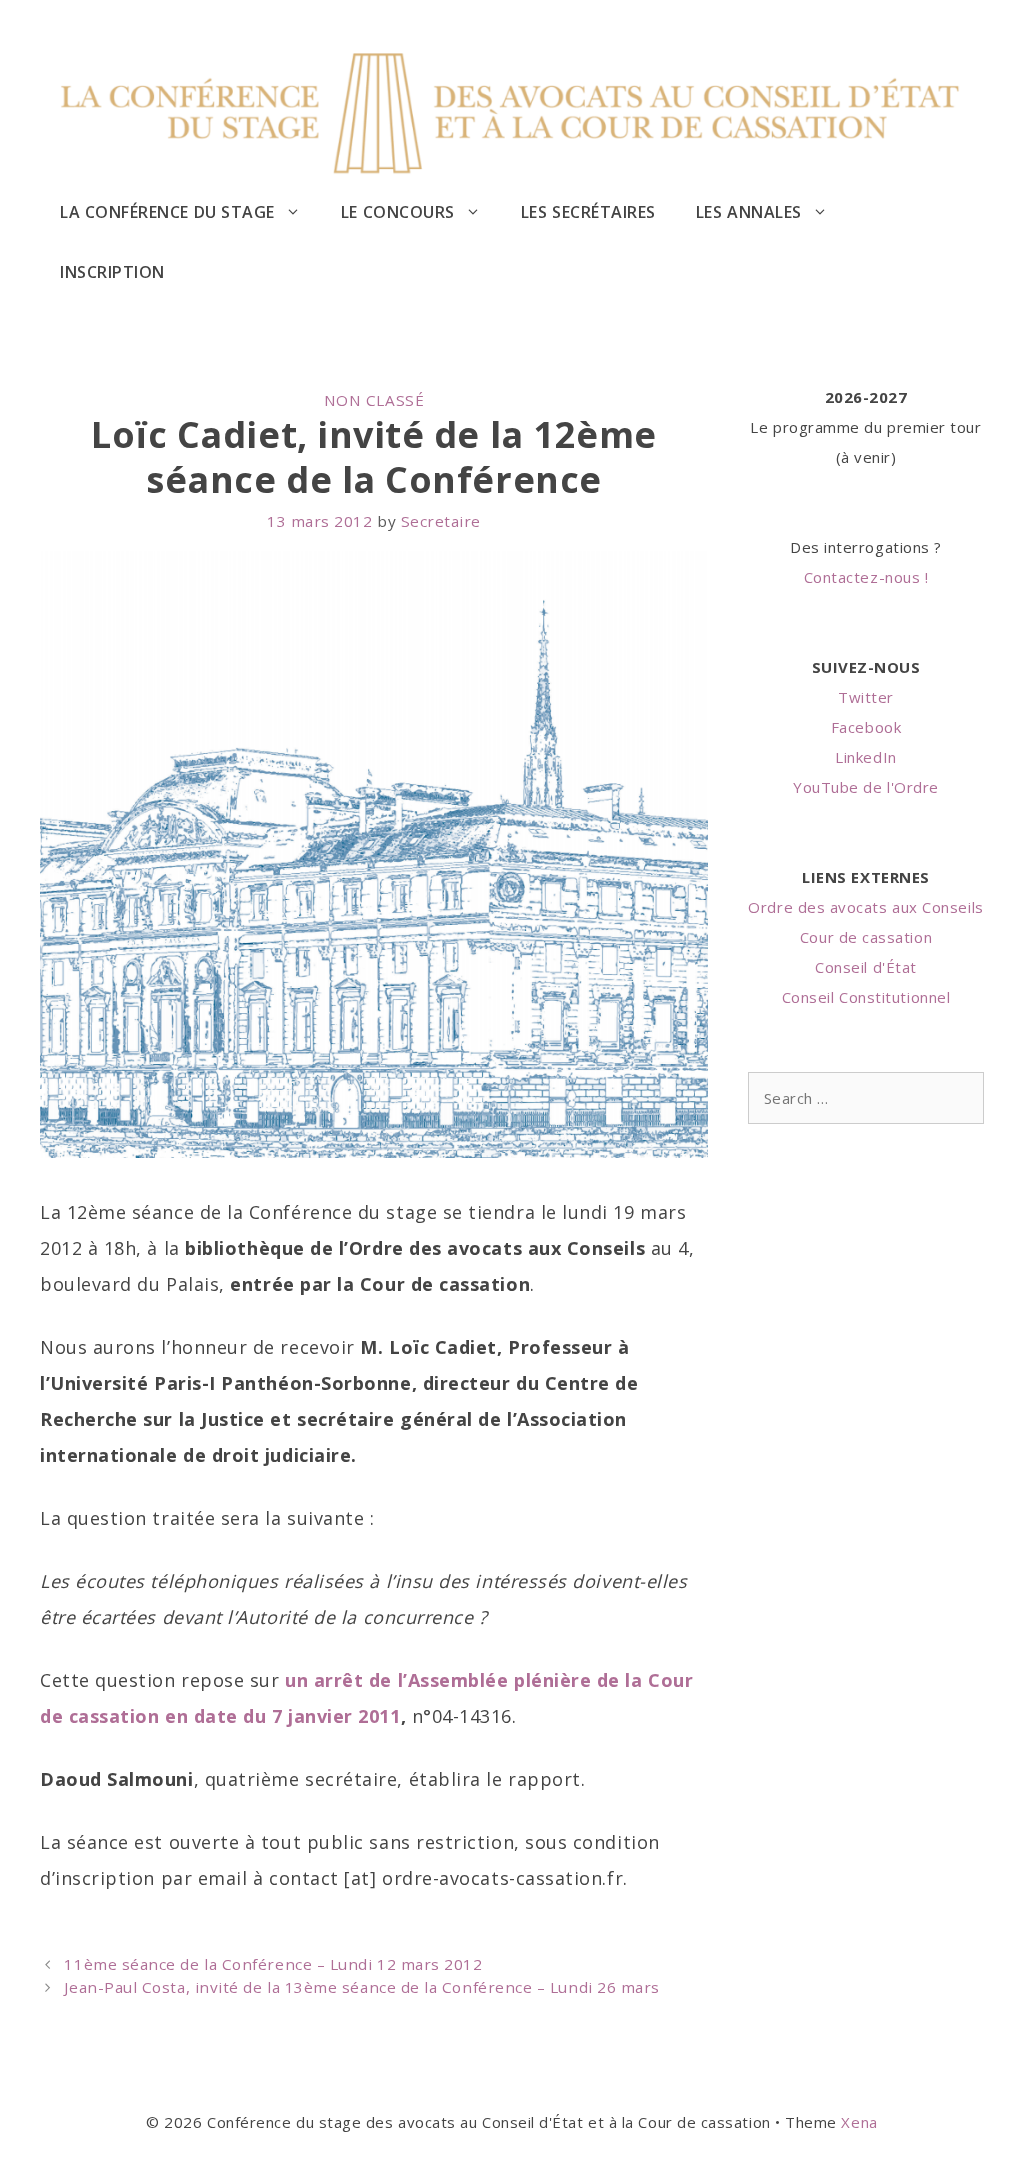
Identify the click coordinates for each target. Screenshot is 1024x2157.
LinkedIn (865, 757)
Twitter (866, 697)
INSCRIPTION (112, 272)
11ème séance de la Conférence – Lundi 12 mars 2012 (273, 1964)
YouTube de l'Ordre (866, 787)
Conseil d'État (866, 967)
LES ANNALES (749, 212)
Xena (859, 2122)
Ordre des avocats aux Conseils (865, 907)
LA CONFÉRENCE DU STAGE (167, 212)
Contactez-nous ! (866, 577)
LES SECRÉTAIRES (588, 212)
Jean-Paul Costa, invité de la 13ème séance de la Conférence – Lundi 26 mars (362, 1987)
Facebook (866, 727)
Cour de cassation (866, 937)
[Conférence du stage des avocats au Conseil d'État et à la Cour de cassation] (512, 109)
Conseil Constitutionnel (866, 997)
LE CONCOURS (398, 212)
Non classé (374, 400)
